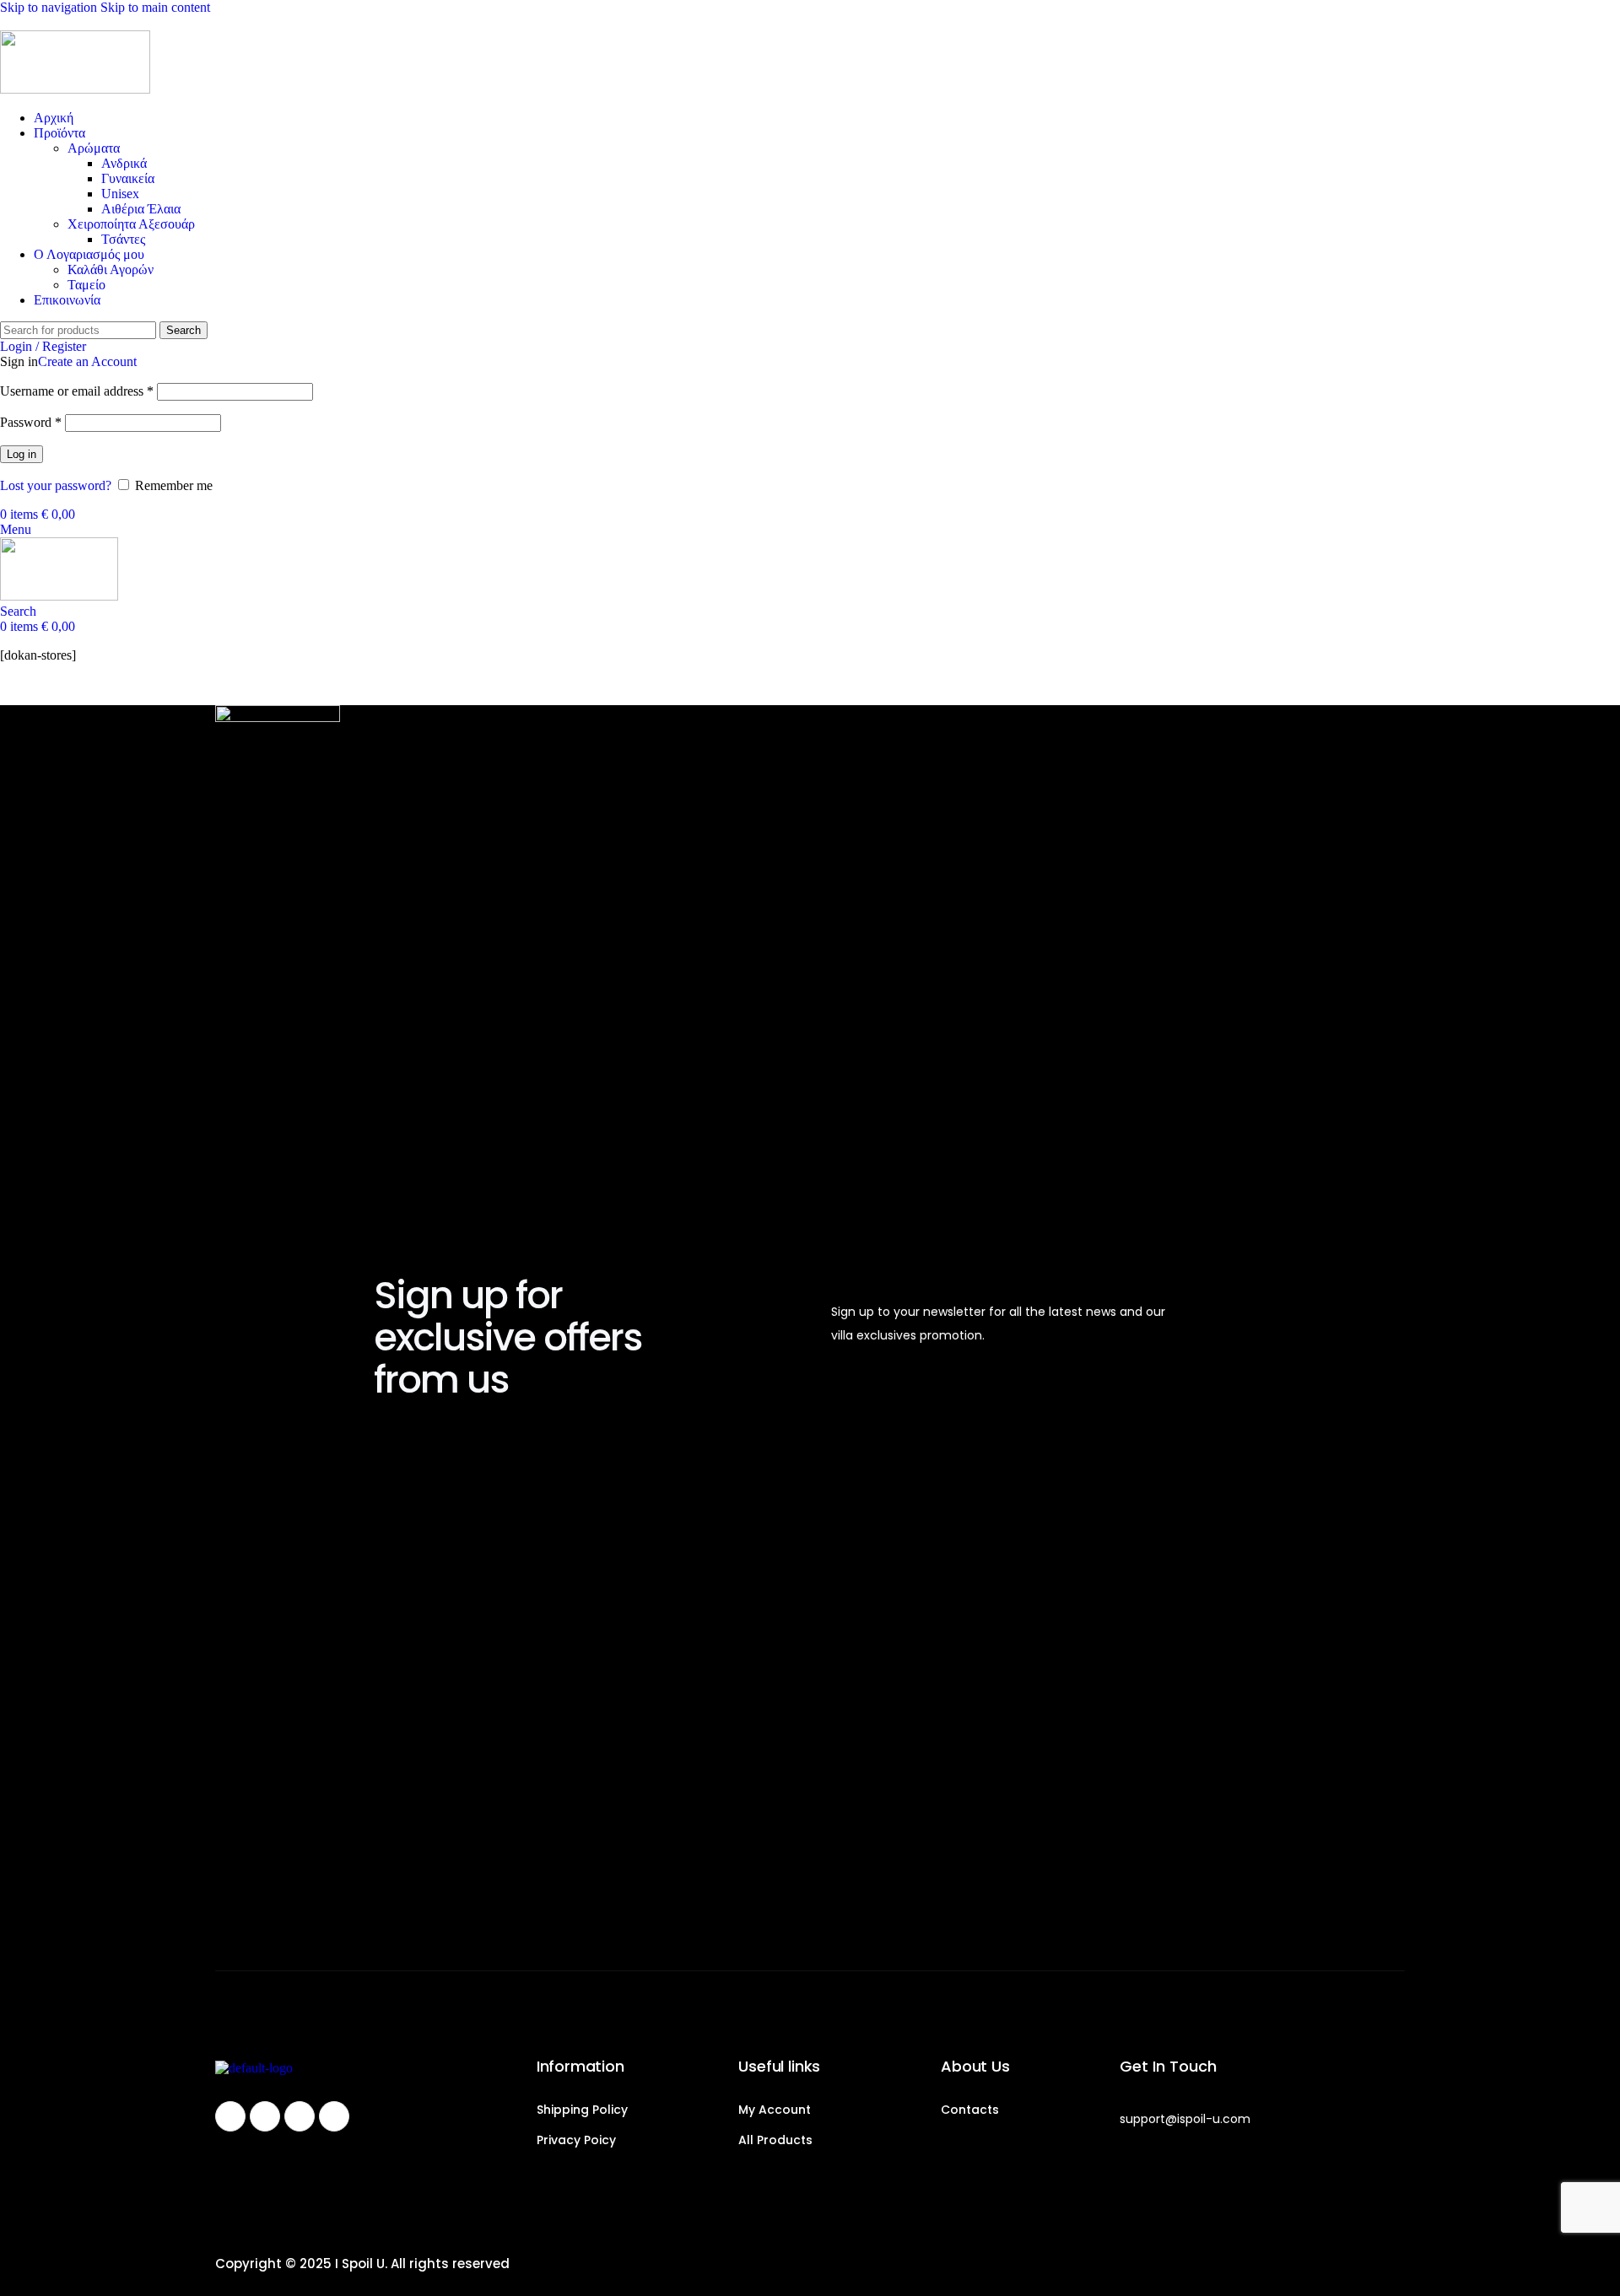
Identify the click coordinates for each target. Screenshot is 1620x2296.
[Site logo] (75, 89)
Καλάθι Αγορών (111, 269)
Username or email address (77, 391)
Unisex (120, 194)
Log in (22, 454)
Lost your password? (56, 485)
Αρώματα (94, 148)
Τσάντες (123, 239)
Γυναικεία (128, 178)
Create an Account (87, 361)
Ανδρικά (124, 163)
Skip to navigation (50, 7)
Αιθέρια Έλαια (141, 209)
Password (31, 422)
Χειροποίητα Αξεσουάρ (131, 224)
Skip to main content (155, 7)
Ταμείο (86, 285)
